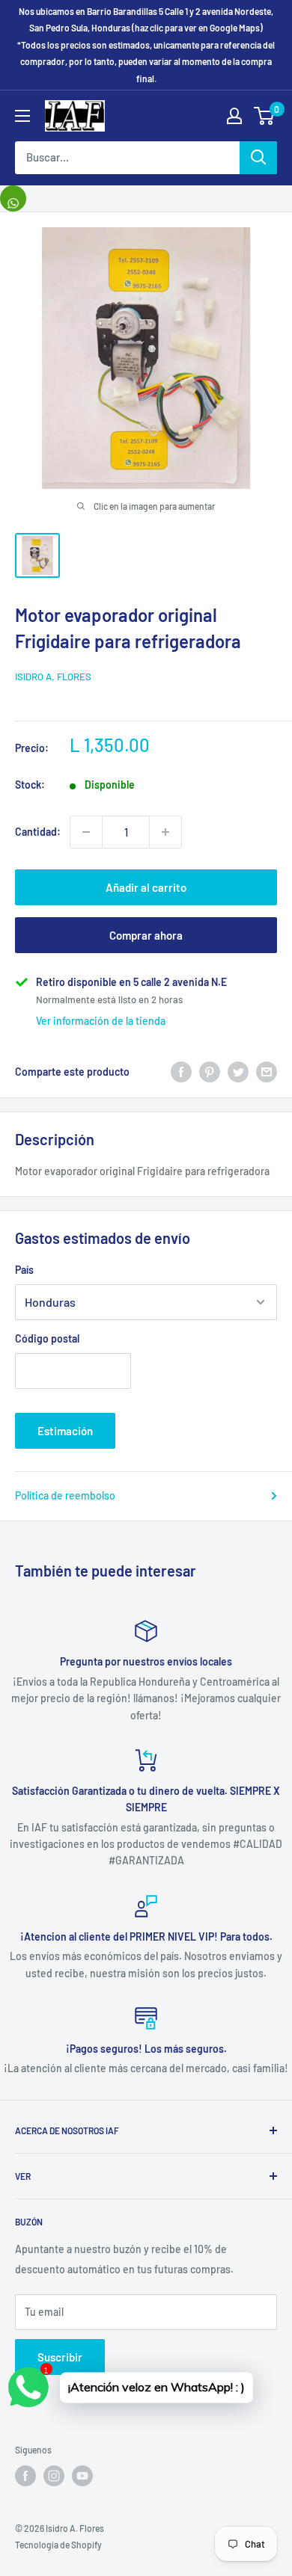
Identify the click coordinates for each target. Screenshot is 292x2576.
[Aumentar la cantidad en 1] (165, 832)
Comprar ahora (146, 935)
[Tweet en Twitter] (238, 1071)
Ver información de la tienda (101, 1021)
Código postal (47, 1338)
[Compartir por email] (267, 1071)
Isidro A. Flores (53, 677)
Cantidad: (38, 832)
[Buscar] (258, 158)
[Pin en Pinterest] (210, 1071)
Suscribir (60, 2357)
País (24, 1270)
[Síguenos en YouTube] (82, 2476)
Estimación (65, 1431)
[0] (265, 116)
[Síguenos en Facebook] (25, 2476)
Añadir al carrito (146, 887)
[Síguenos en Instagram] (54, 2476)
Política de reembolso (65, 1495)
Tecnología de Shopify (58, 2545)
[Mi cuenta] (234, 116)
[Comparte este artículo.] (13, 198)
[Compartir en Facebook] (181, 1071)
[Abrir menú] (22, 116)
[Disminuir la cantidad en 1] (86, 832)
